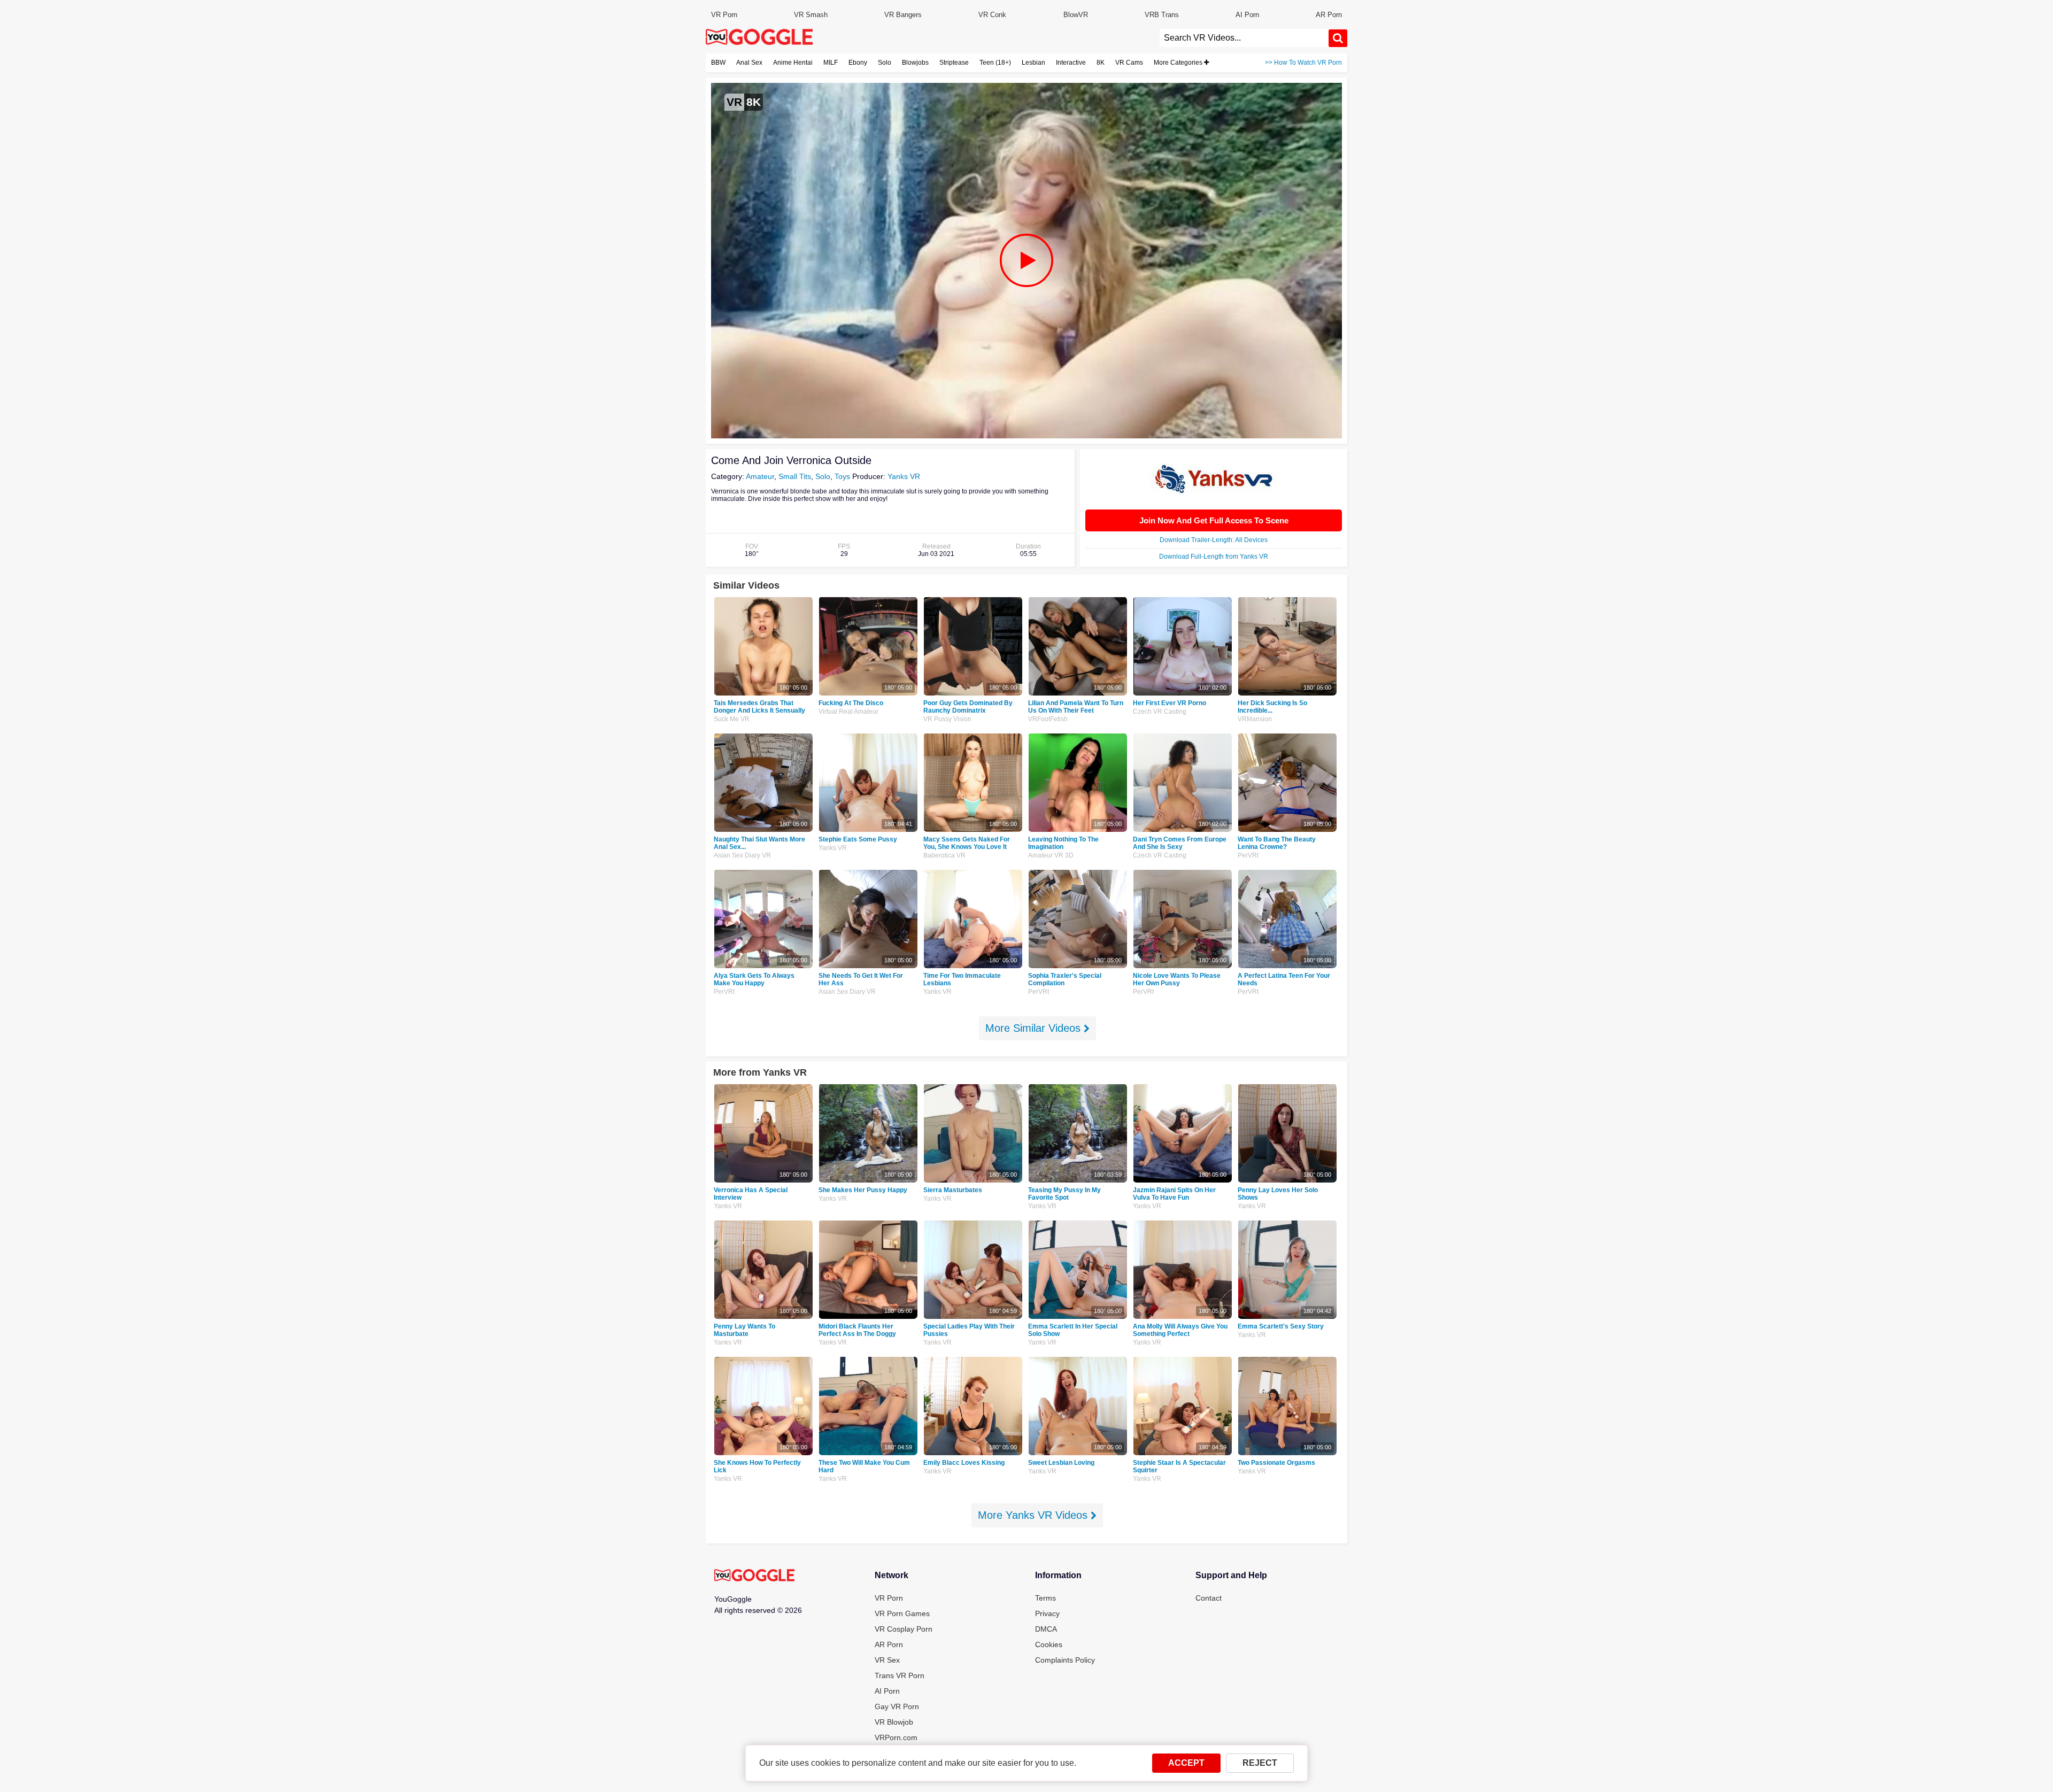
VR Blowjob (894, 1722)
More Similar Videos (1035, 1028)
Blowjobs (915, 63)
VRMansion (1255, 719)
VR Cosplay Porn (904, 1629)
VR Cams (1129, 63)
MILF (831, 63)
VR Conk (992, 15)
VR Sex (887, 1660)
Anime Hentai (793, 63)
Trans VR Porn (900, 1675)
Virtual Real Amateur (848, 712)
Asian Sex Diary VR (742, 855)
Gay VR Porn (897, 1706)
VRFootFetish (1048, 719)
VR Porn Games (902, 1613)
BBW (718, 63)
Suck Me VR (732, 719)
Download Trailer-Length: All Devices (1214, 540)
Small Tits (795, 476)
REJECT (1260, 1763)
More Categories (1179, 63)
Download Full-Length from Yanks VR (1214, 557)
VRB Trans (1162, 15)
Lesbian (1033, 63)
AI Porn (1247, 15)
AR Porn (1329, 15)
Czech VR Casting (1160, 712)
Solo (885, 63)
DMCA (1046, 1629)
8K (1101, 63)
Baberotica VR (944, 855)
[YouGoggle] (754, 1576)
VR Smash (811, 15)
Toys (842, 476)
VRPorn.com (896, 1737)
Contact (1209, 1598)
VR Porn (724, 15)
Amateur (760, 476)
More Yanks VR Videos (1034, 1515)
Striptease (954, 63)
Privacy (1047, 1613)
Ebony (858, 63)
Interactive (1071, 63)
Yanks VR (904, 476)
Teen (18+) (995, 63)
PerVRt (1248, 855)
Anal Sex (749, 63)
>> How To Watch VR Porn (1303, 63)
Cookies (1049, 1644)
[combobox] (1244, 38)
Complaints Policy (1065, 1660)
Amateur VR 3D (1051, 855)
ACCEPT (1186, 1763)
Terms (1045, 1598)
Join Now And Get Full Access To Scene (1214, 520)
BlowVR (1076, 15)
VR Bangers (903, 15)
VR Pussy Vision (947, 719)
